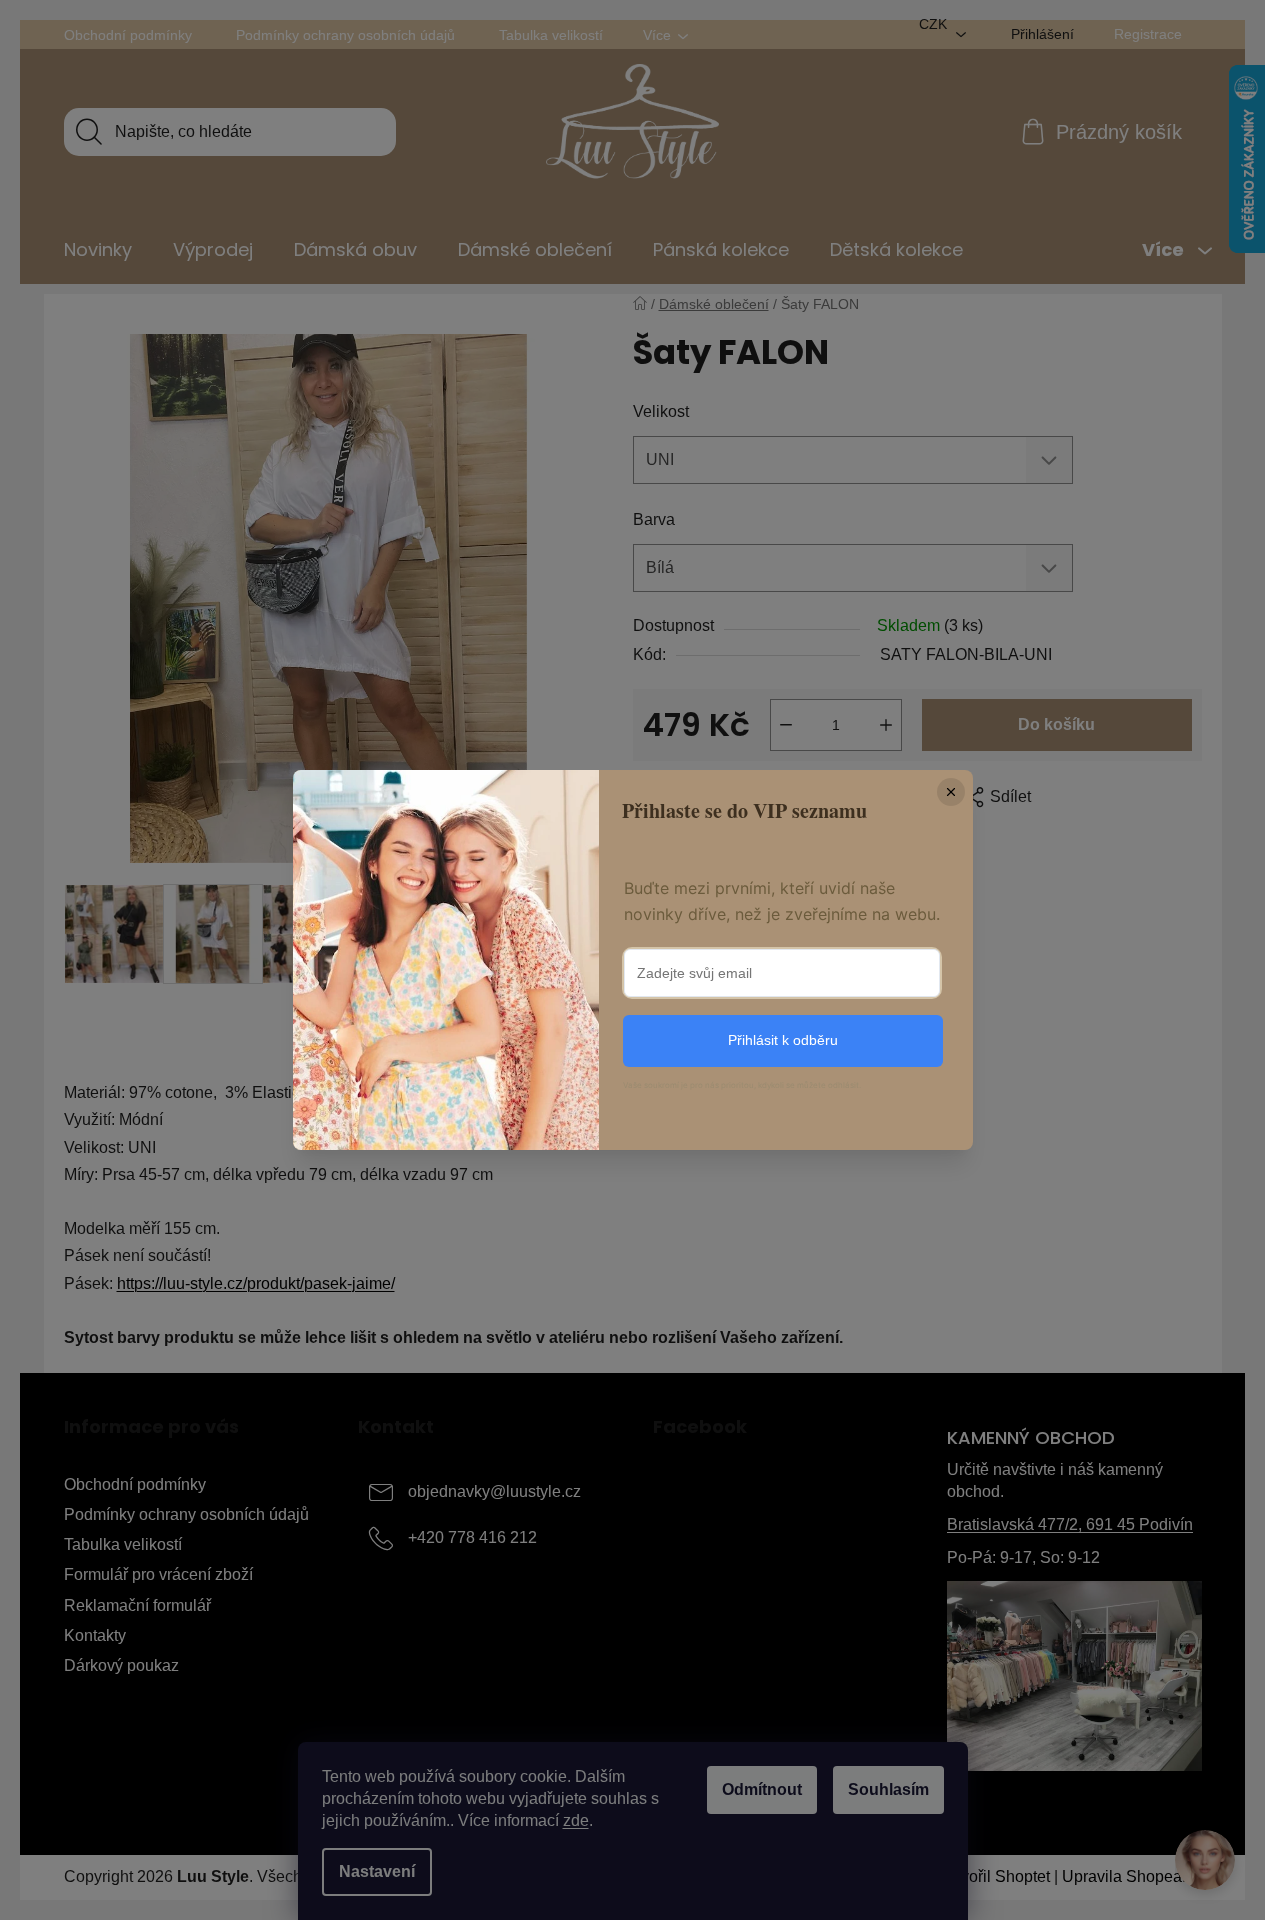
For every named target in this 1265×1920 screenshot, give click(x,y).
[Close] (951, 792)
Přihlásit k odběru (783, 1040)
